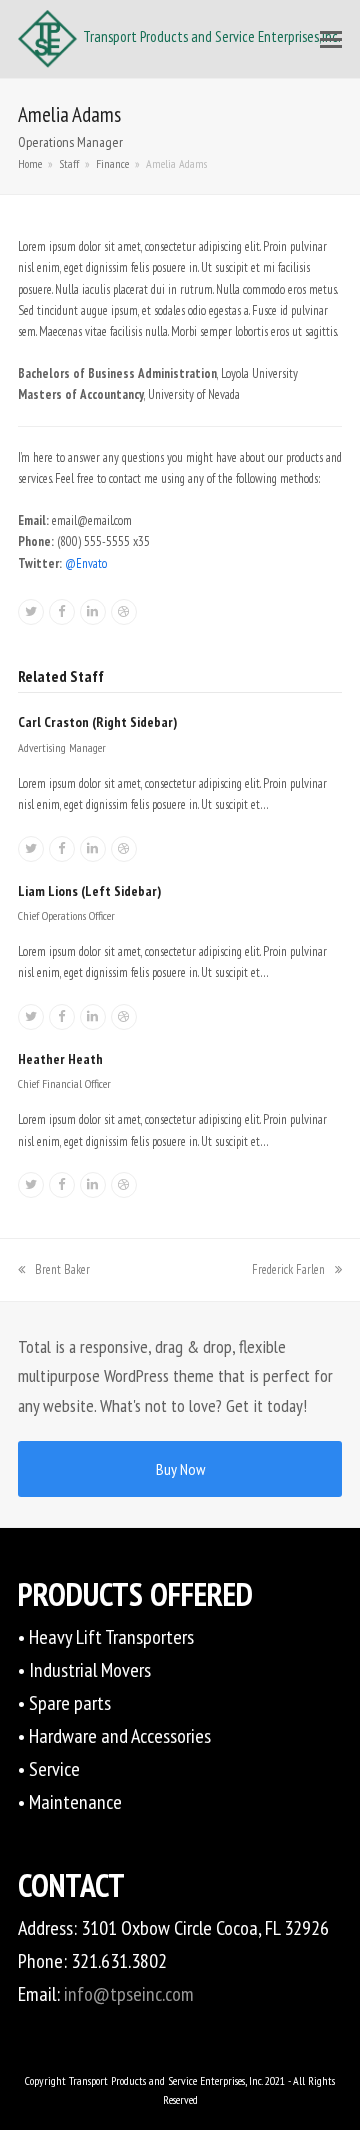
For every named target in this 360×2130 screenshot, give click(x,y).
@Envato (86, 563)
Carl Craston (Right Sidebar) (97, 722)
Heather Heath (60, 1059)
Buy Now (180, 1469)
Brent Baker (62, 1269)
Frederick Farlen (288, 1269)
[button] (331, 39)
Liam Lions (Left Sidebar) (89, 891)
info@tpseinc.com (129, 1994)
